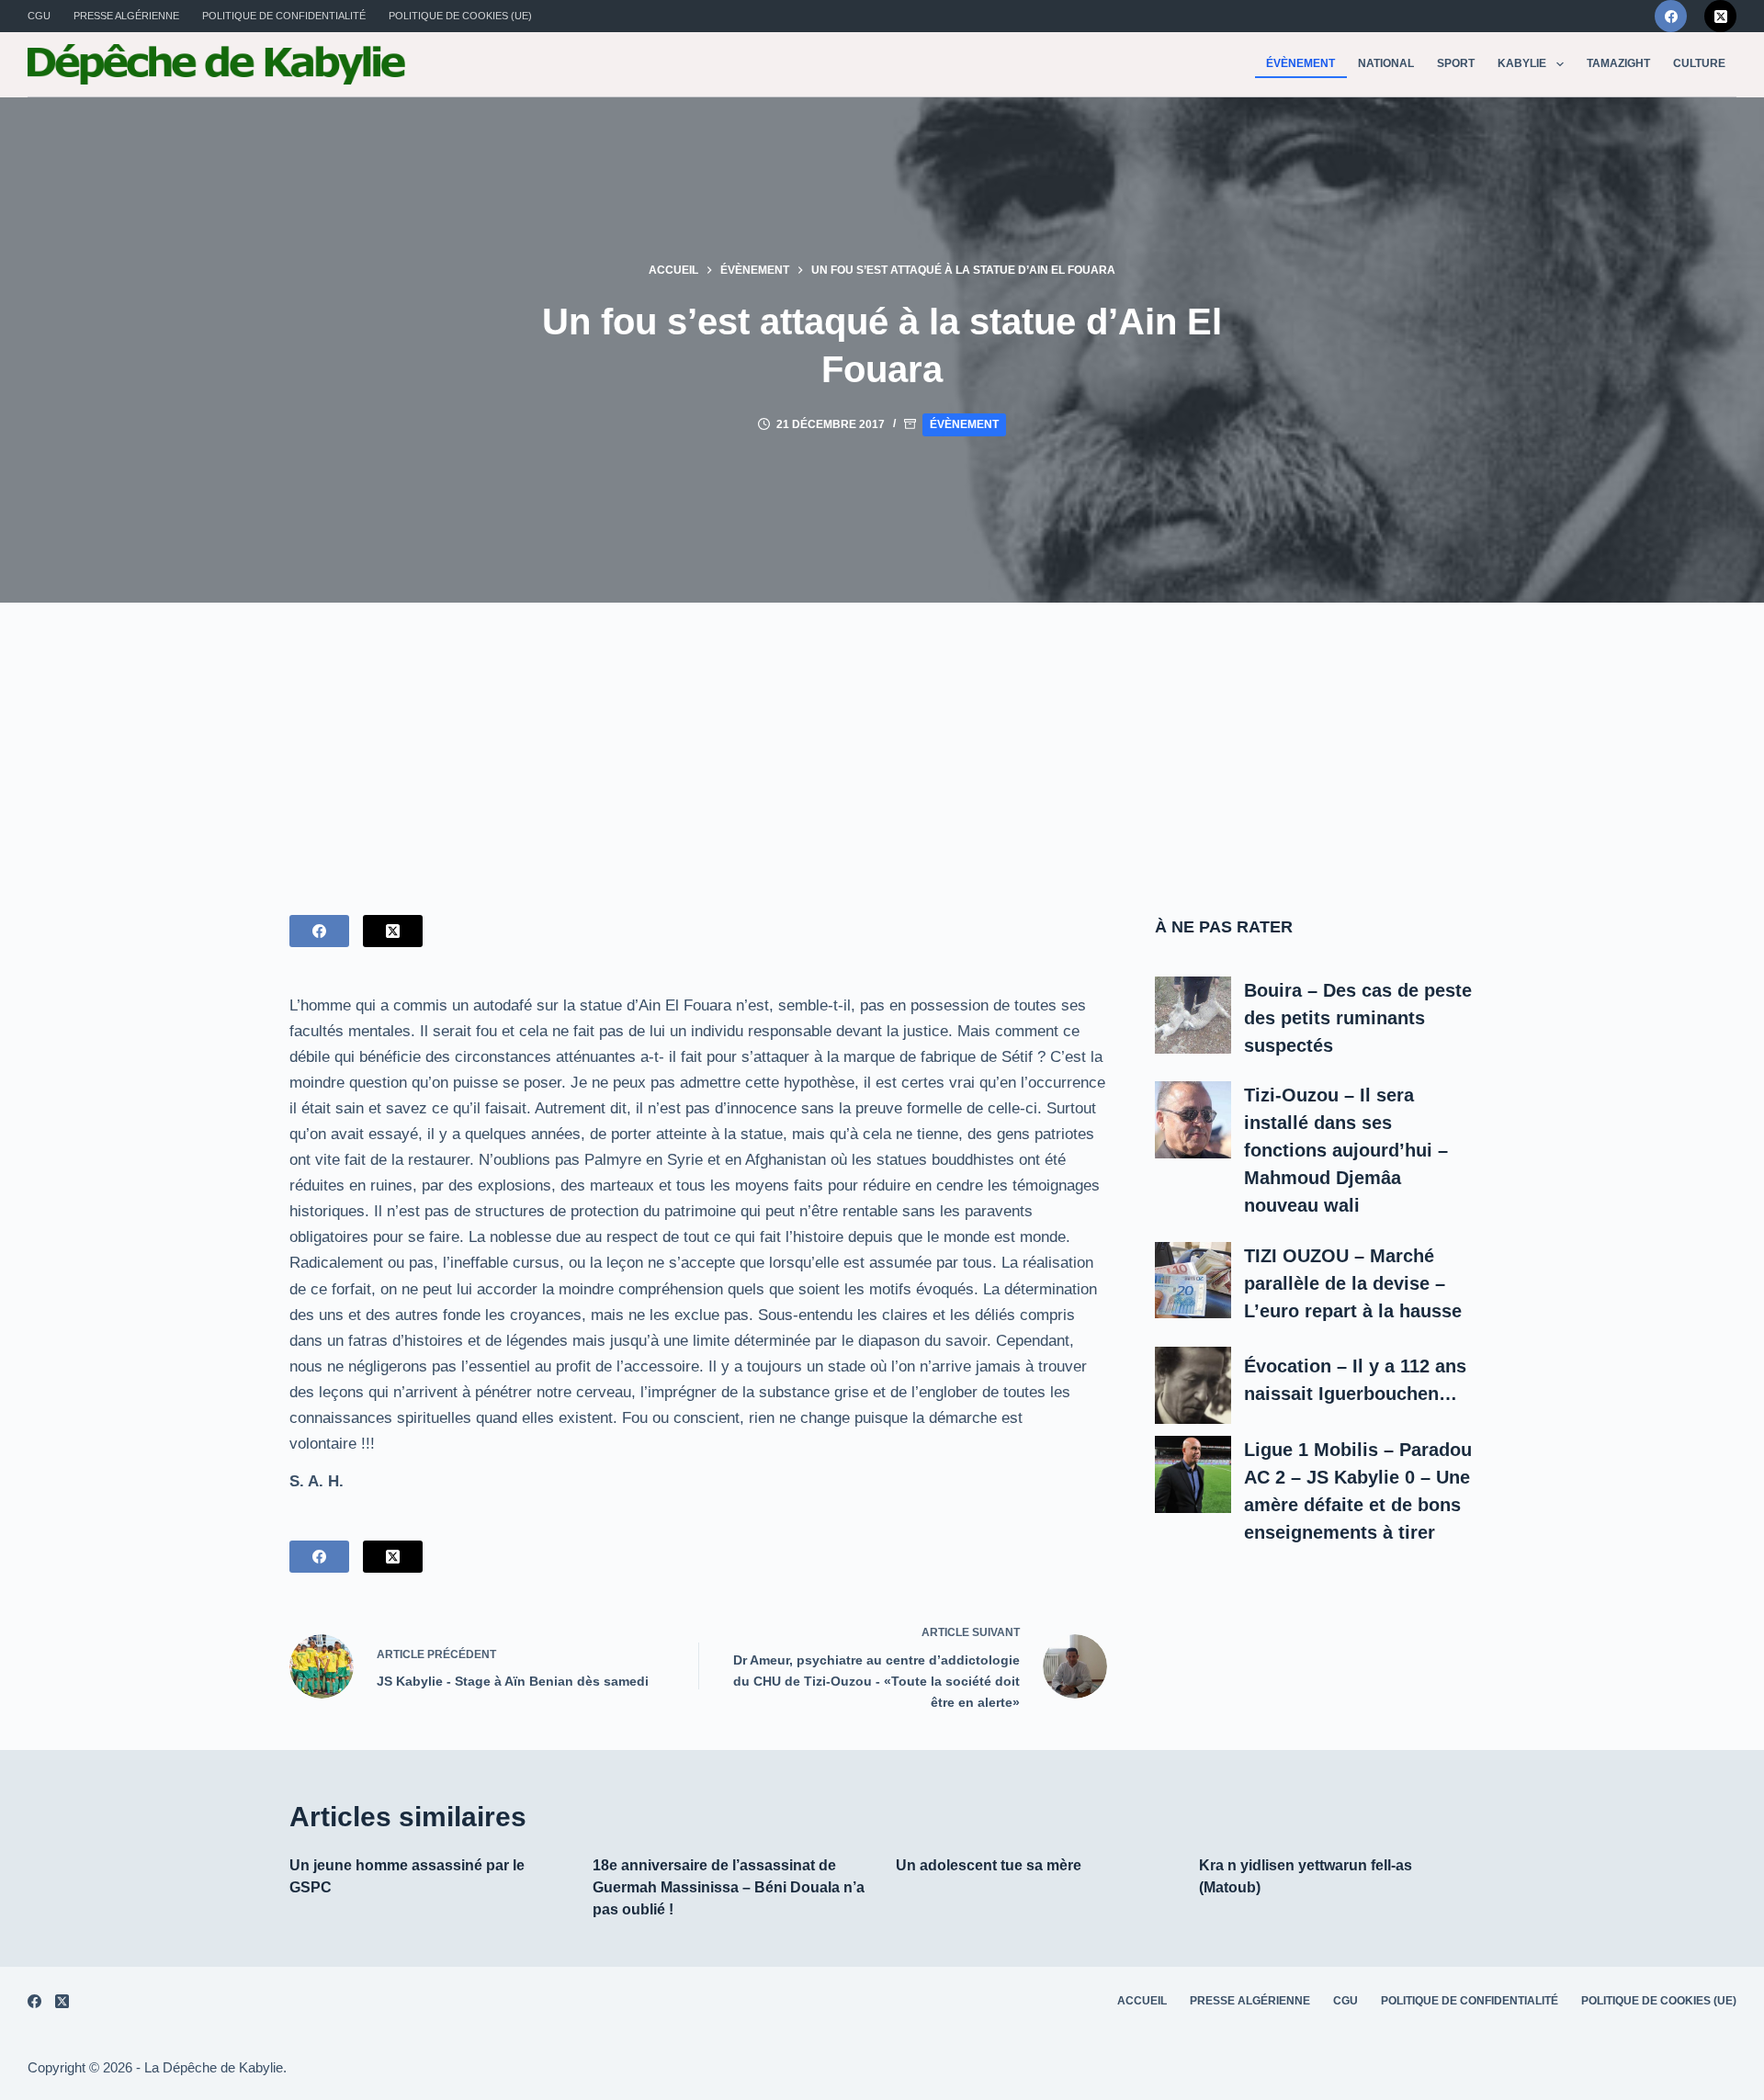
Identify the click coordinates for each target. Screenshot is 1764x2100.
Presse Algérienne (126, 16)
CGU (39, 16)
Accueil (1142, 2001)
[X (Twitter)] (1720, 16)
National (1386, 63)
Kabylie (1522, 63)
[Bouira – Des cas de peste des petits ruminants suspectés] (1193, 1015)
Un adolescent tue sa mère (989, 1865)
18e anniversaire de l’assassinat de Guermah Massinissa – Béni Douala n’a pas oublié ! (729, 1887)
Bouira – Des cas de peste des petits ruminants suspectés (1358, 1018)
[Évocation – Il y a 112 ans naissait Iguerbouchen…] (1193, 1385)
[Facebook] (1671, 16)
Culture (1699, 63)
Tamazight (1618, 63)
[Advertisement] (882, 740)
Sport (1456, 63)
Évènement (1300, 63)
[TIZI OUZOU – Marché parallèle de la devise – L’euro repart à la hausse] (1193, 1281)
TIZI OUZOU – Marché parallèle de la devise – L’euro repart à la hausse (1353, 1283)
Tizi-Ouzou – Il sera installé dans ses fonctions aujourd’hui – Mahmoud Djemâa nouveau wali (1346, 1150)
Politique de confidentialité (284, 16)
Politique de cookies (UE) (460, 16)
